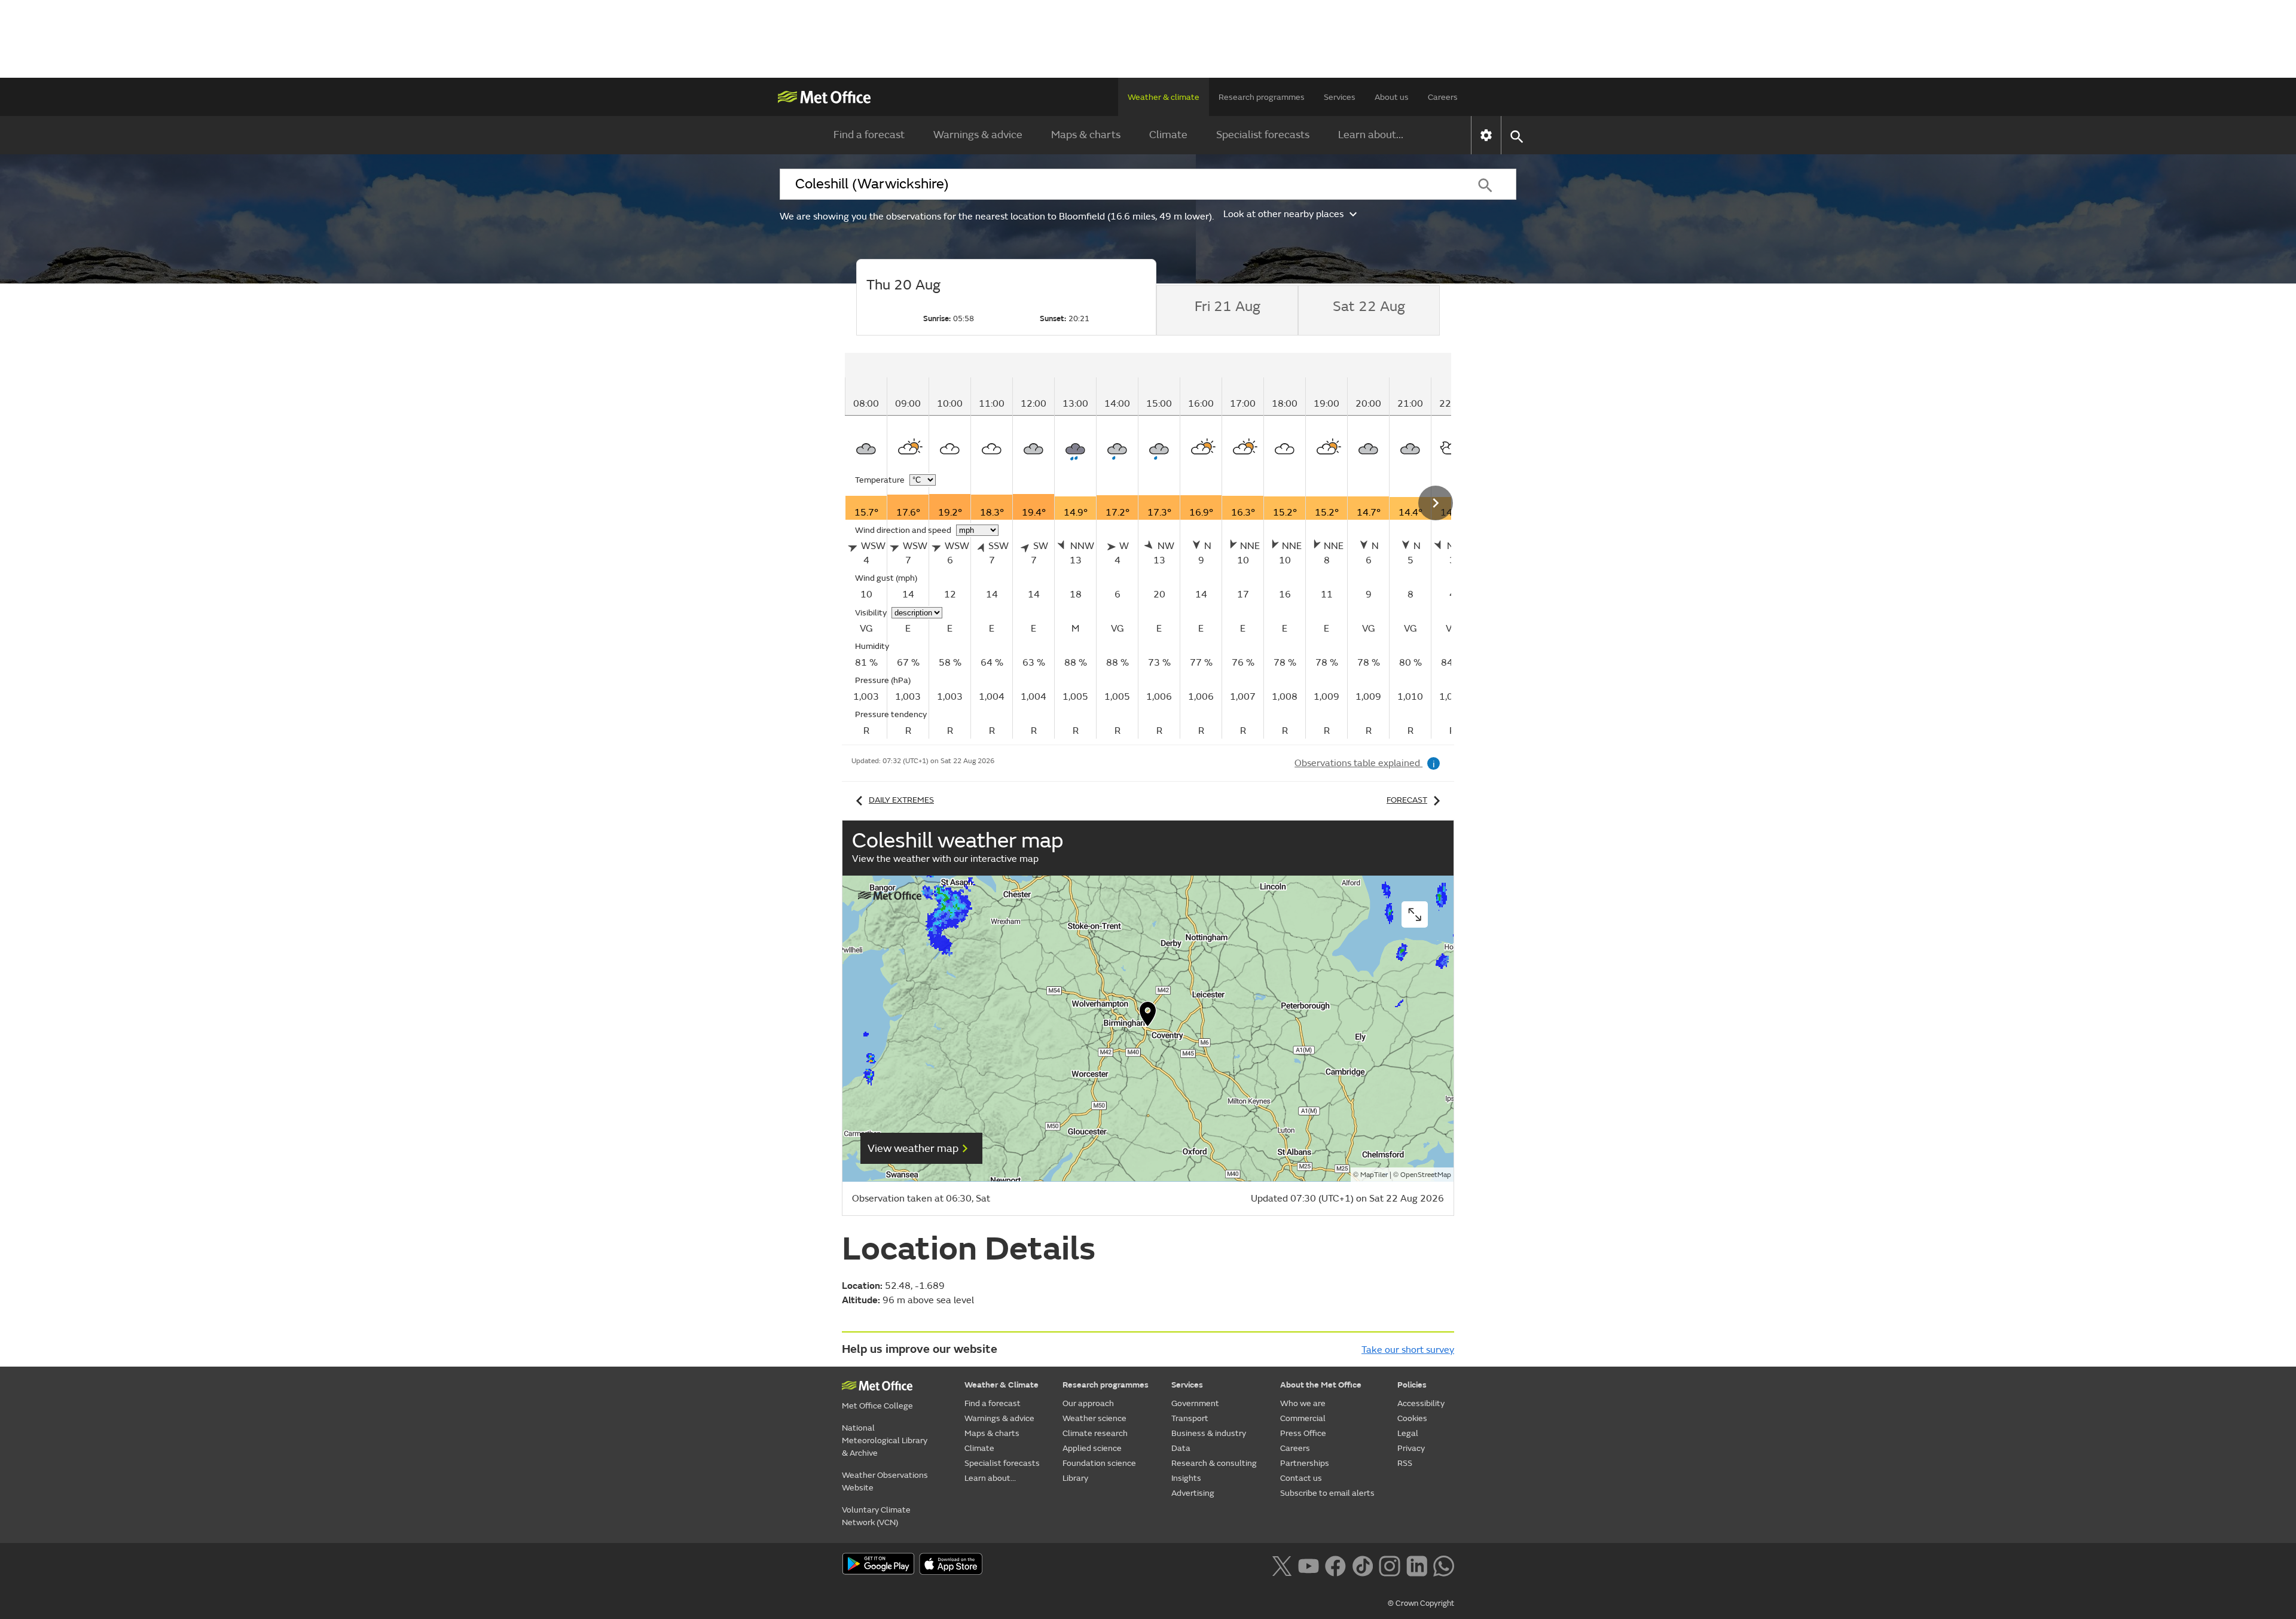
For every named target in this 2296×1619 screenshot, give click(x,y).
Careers (1443, 97)
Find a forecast (869, 135)
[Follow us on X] (1282, 1565)
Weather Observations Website (885, 1481)
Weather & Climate (1002, 1385)
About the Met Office (1321, 1385)
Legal (1408, 1433)
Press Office (1303, 1433)
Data (1181, 1448)
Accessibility (1421, 1403)
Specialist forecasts (1263, 135)
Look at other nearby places (1283, 214)
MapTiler (1374, 1175)
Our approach (1088, 1403)
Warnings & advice (978, 135)
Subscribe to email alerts (1327, 1493)
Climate (1168, 135)
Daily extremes (901, 800)
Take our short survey (1408, 1350)
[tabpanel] (1187, 546)
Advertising (1193, 1493)
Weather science (1094, 1418)
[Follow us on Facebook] (1335, 1565)
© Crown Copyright (1421, 1603)
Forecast (1407, 800)
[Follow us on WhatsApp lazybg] (1444, 1565)
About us (1392, 97)
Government (1195, 1403)
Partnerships (1305, 1463)
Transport (1190, 1418)
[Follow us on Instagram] (1389, 1565)
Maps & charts (1086, 135)
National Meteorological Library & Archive (885, 1440)
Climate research (1095, 1433)
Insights (1186, 1478)
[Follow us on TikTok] (1362, 1565)
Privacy (1411, 1448)
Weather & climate (1164, 97)
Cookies (1412, 1418)
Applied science (1092, 1448)
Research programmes (1262, 97)
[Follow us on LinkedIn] (1417, 1565)
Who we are (1303, 1403)
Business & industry (1209, 1433)
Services (1340, 97)
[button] (1148, 1017)
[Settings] (1486, 135)
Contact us (1301, 1478)
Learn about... (1371, 135)
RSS (1405, 1463)
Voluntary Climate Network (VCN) (876, 1516)
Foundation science (1099, 1463)
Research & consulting (1214, 1463)
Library (1075, 1478)
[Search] (1485, 184)
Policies (1412, 1385)
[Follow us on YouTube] (1309, 1565)
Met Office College (877, 1406)
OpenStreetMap (1426, 1175)
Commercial (1303, 1418)
